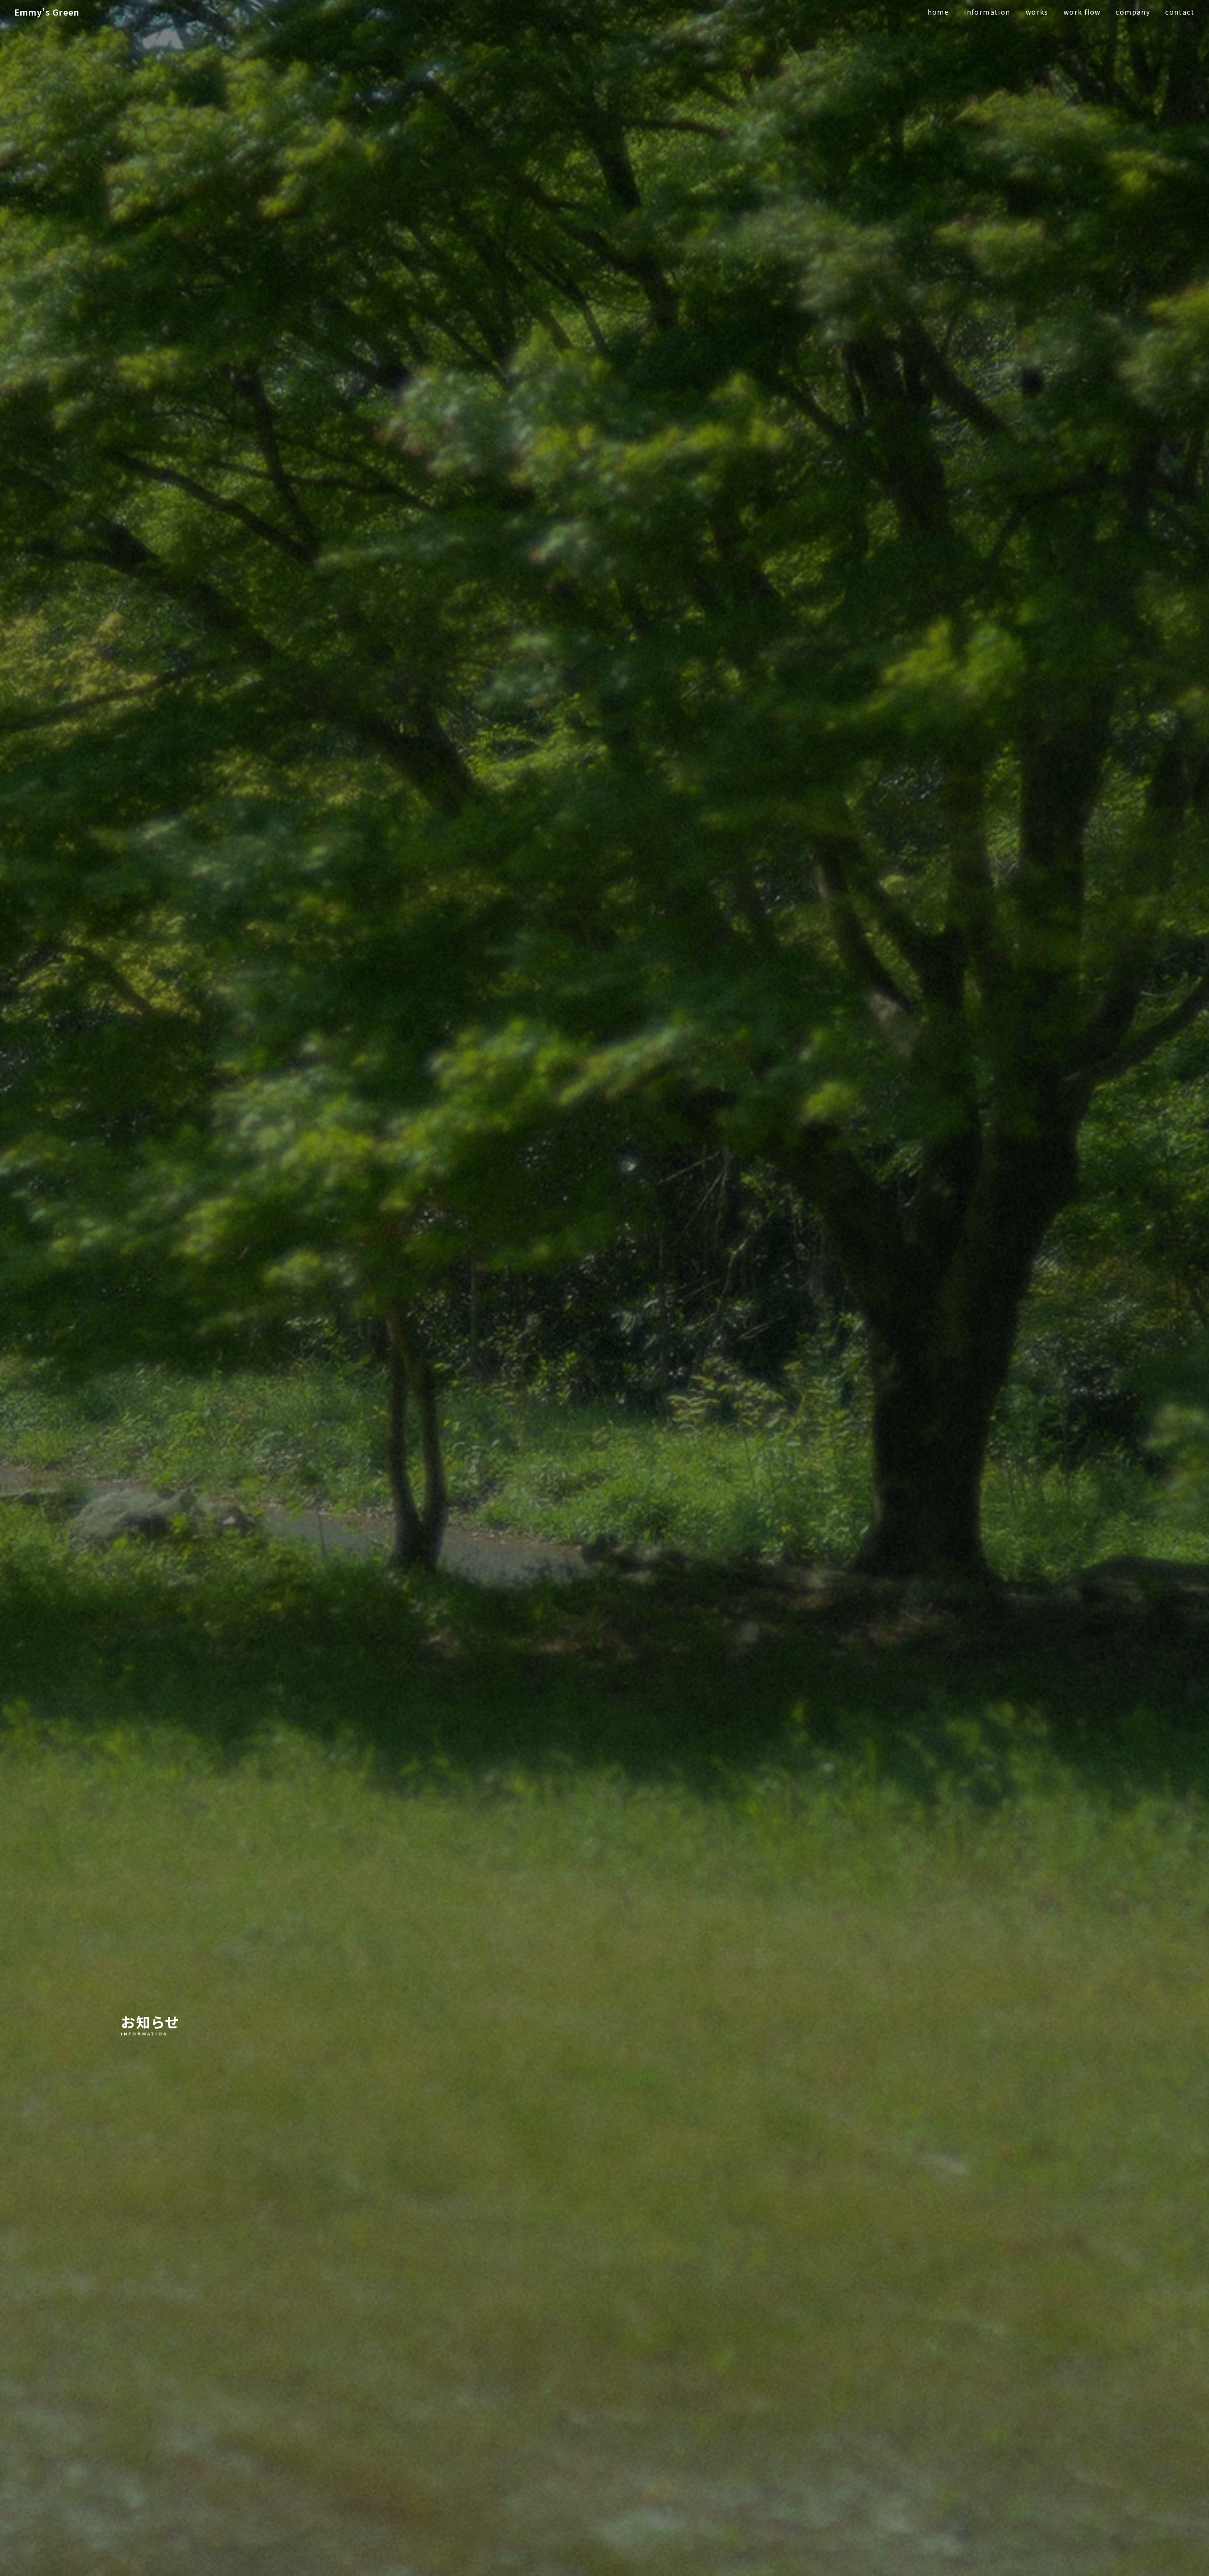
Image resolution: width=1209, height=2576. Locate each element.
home (938, 12)
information (987, 12)
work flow (1082, 12)
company (1133, 12)
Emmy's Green (47, 12)
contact (1180, 12)
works (1037, 12)
